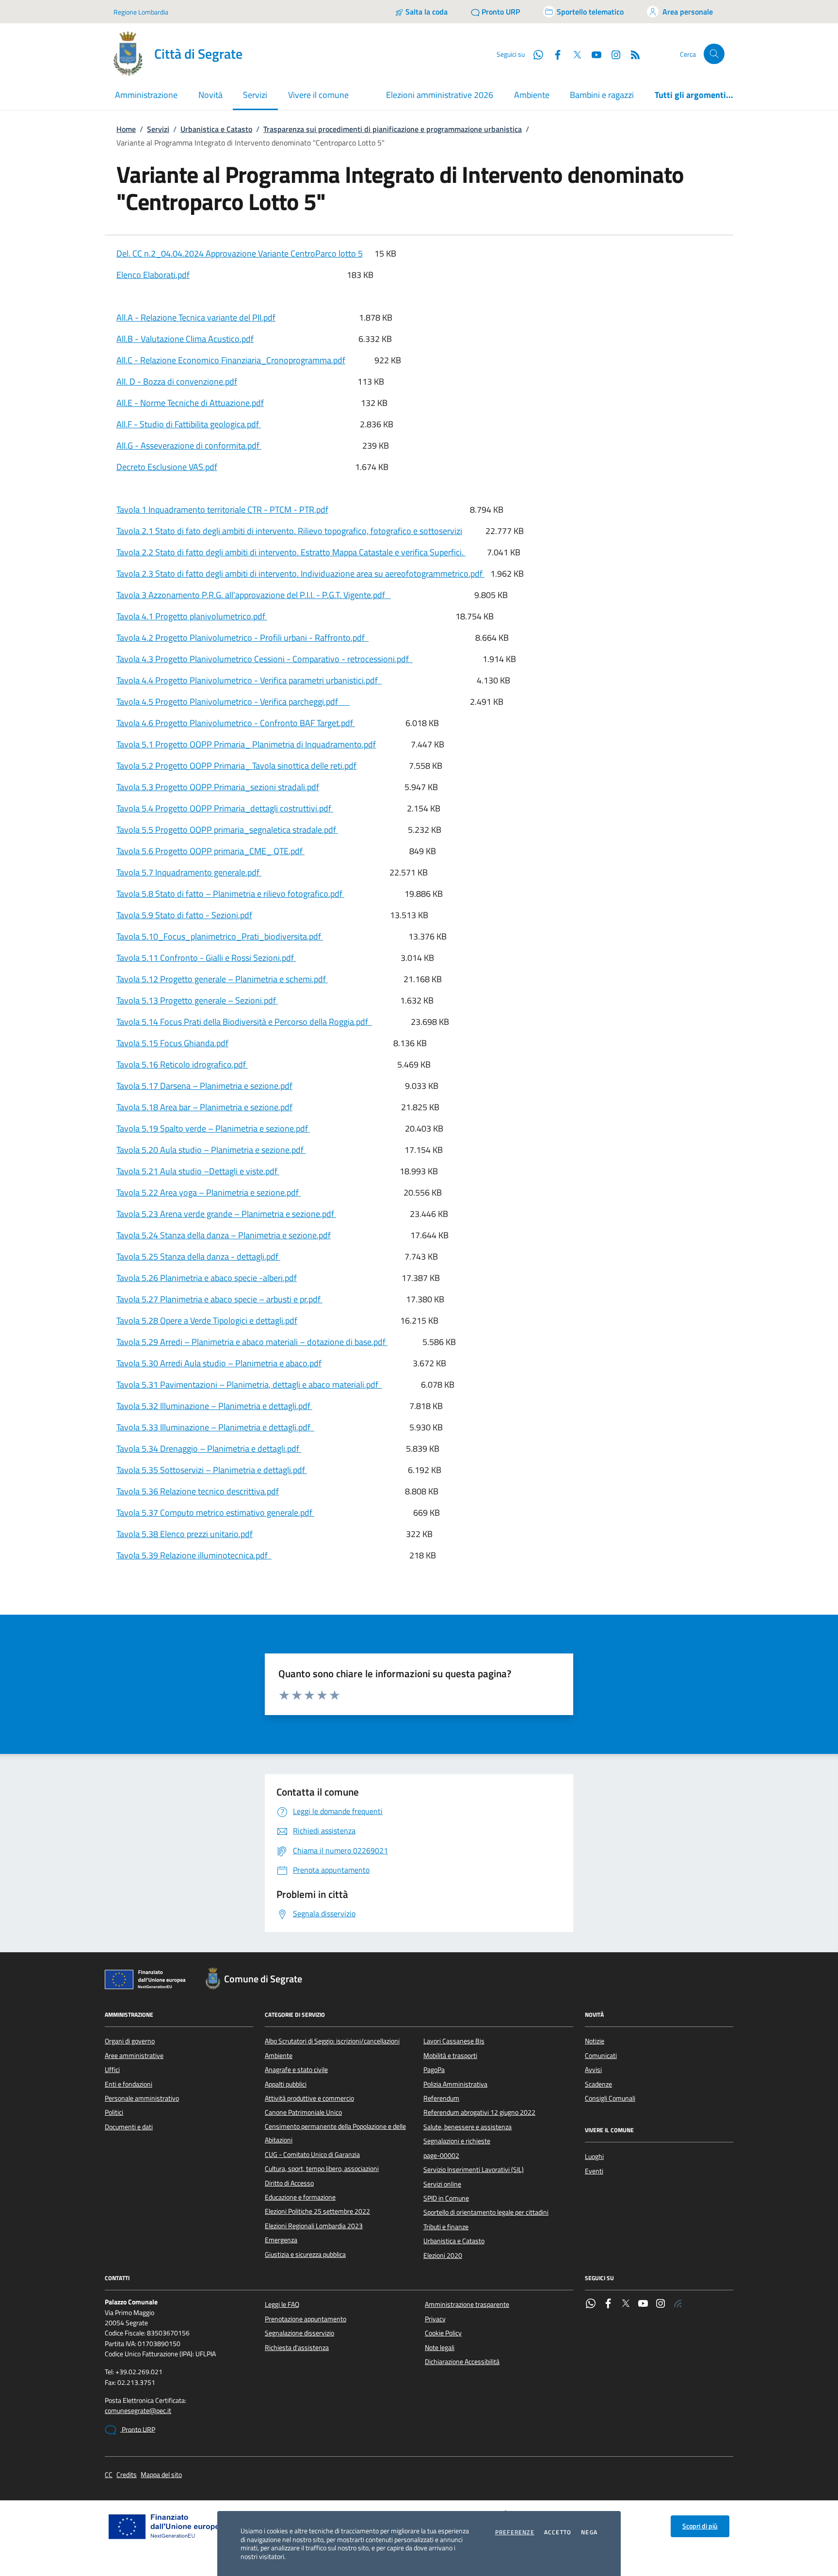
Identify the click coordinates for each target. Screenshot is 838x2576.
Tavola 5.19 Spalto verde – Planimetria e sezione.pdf (213, 1128)
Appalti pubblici (286, 2084)
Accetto (558, 2532)
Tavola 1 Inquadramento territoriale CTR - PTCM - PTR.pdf (222, 510)
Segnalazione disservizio (299, 2333)
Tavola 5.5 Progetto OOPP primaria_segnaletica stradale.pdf (227, 830)
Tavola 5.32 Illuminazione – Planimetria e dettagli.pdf (214, 1406)
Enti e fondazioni (129, 2084)
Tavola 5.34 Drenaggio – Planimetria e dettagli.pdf (209, 1449)
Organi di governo (130, 2041)
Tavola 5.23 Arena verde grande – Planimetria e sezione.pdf (226, 1214)
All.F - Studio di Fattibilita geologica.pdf (189, 424)
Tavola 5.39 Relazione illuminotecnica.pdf (194, 1555)
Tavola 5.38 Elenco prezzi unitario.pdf (185, 1534)
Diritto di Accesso (289, 2183)
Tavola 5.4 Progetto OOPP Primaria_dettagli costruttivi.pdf (225, 808)
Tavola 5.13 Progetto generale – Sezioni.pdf (197, 1000)
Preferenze (515, 2532)
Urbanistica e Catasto (216, 129)
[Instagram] (612, 54)
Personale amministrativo (142, 2098)
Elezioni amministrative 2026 (440, 95)
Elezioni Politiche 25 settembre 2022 (317, 2211)
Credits (127, 2475)
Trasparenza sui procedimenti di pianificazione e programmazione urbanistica (393, 129)
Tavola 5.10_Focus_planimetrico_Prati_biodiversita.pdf (220, 936)
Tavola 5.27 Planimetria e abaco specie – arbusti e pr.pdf (219, 1299)
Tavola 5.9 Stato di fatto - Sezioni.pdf (184, 915)
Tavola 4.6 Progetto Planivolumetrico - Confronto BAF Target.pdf (236, 723)
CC (109, 2475)
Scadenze (598, 2084)
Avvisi (593, 2070)
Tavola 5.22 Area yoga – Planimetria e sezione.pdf (209, 1192)
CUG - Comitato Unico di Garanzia (312, 2155)
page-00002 (441, 2155)
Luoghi (594, 2156)
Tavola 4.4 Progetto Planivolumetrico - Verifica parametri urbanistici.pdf (249, 680)
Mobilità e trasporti (450, 2056)
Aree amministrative (134, 2056)
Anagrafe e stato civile (296, 2070)
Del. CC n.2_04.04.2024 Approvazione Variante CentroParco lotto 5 (240, 253)
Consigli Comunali (610, 2098)
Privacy (435, 2319)
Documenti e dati (129, 2127)
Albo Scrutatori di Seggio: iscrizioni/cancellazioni (332, 2041)
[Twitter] (626, 2304)
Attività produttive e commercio (309, 2098)
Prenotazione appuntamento (306, 2319)
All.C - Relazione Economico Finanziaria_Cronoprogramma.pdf (231, 360)
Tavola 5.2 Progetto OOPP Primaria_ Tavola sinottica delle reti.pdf (236, 766)
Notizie (595, 2041)
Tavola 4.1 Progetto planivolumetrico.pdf (192, 616)
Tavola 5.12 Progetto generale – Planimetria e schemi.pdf (222, 979)
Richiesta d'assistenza (297, 2348)
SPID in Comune (446, 2198)
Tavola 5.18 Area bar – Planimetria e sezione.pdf (204, 1107)
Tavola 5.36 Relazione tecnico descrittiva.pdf (198, 1491)
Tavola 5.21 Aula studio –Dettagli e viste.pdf (198, 1171)
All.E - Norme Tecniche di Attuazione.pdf (190, 403)
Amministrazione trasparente (467, 2304)
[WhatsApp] (591, 2304)
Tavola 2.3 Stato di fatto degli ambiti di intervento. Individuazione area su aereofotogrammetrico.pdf (300, 574)
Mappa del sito (161, 2475)
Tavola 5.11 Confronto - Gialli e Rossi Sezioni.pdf (206, 958)
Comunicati (601, 2056)
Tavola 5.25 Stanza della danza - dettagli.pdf (198, 1256)
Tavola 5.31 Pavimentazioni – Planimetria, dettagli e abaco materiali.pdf (249, 1385)
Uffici (112, 2070)
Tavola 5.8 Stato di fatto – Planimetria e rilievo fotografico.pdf (230, 894)
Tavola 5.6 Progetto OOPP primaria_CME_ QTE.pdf (210, 851)
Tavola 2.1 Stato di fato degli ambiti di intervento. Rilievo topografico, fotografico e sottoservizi (289, 531)
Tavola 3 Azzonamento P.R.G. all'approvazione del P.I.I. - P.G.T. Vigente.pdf (254, 595)
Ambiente (532, 95)
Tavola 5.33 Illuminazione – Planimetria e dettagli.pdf (215, 1427)
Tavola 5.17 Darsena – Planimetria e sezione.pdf (204, 1086)
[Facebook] (608, 2304)
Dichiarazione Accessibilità (462, 2362)
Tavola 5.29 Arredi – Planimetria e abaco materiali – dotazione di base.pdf (252, 1342)
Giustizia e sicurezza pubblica (305, 2254)
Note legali (440, 2348)
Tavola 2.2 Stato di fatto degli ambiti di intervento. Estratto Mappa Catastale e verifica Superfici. (291, 552)
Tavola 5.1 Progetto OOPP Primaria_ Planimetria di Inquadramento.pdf (246, 744)
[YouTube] (643, 2304)
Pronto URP (138, 2430)
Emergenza (281, 2240)
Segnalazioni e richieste (457, 2141)
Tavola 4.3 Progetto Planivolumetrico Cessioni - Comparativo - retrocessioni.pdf (265, 659)
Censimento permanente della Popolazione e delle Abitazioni (335, 2133)
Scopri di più (700, 2526)
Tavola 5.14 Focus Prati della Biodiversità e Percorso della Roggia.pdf (244, 1022)
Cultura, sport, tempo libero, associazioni (322, 2169)
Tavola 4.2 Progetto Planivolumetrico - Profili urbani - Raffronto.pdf (242, 638)
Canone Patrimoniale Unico (303, 2112)
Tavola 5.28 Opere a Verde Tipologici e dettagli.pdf (207, 1320)
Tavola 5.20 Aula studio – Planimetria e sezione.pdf (211, 1150)
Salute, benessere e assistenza (467, 2127)
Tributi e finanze (446, 2227)
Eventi (594, 2171)
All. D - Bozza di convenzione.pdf (177, 381)
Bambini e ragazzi (602, 95)
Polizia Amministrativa (455, 2084)
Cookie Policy (443, 2333)
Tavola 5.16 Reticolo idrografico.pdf (182, 1064)
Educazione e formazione (300, 2197)
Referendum (441, 2098)
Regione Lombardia (141, 12)
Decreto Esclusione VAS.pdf (167, 467)
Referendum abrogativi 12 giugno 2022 (479, 2112)
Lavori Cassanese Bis (454, 2041)
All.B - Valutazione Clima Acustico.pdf (185, 339)
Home (126, 129)
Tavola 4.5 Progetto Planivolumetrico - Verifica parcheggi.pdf (233, 702)
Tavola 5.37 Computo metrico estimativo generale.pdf (215, 1513)
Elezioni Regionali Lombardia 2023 (314, 2226)
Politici (114, 2112)
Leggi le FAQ (282, 2304)
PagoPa (434, 2070)
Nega (589, 2532)
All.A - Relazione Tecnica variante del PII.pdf (196, 317)
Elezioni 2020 (443, 2255)
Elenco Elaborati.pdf (153, 275)
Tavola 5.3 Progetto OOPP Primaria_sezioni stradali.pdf (218, 787)
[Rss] (678, 2304)
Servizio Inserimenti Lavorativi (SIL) (474, 2170)
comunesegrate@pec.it (138, 2411)
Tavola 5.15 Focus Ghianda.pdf (172, 1043)
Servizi (158, 129)
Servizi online (442, 2184)
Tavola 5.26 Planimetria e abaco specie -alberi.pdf (207, 1278)
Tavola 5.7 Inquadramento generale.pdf (189, 872)
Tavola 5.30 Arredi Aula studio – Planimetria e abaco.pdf (219, 1363)
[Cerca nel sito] (714, 54)
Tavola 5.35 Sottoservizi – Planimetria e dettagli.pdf (212, 1470)
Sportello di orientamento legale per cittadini (486, 2212)
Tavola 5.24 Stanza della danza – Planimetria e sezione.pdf (224, 1235)
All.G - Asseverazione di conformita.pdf (189, 446)
